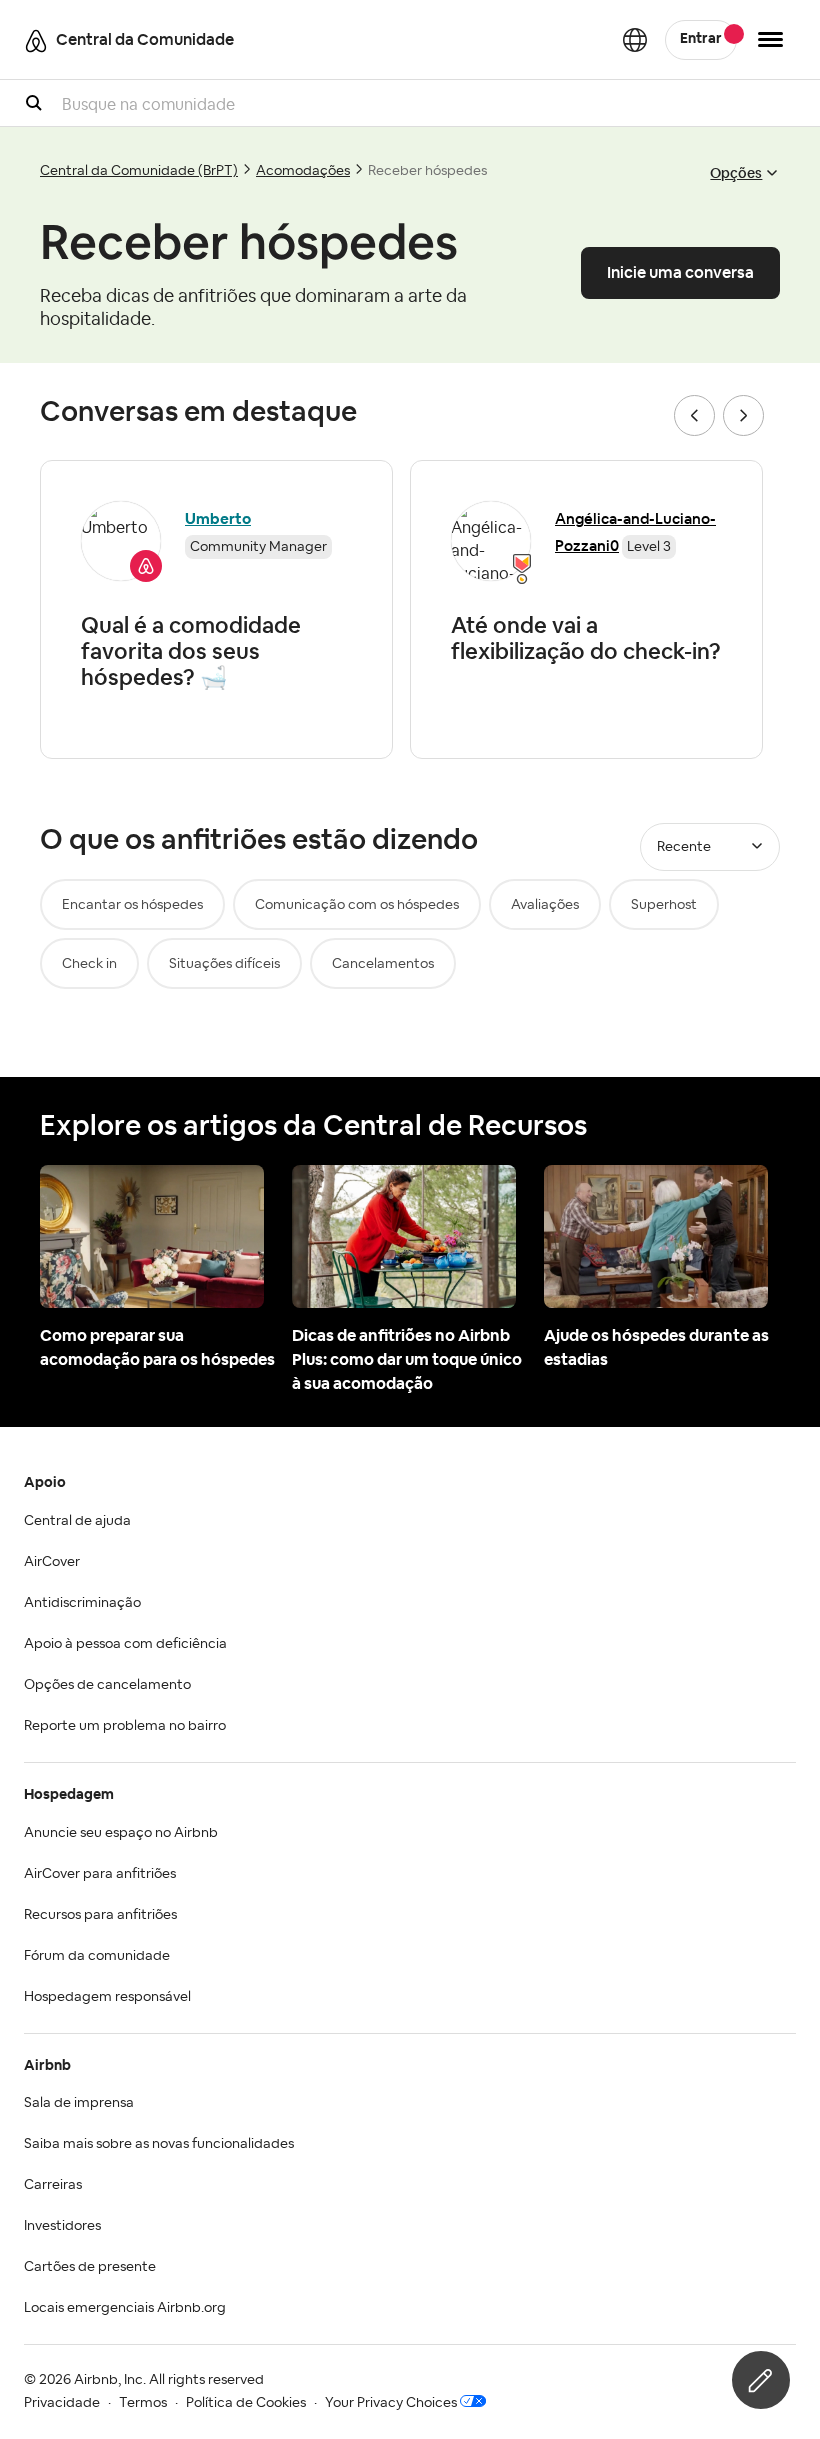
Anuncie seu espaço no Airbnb (121, 1833)
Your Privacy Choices (391, 2403)
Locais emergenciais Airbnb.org (125, 2308)
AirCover (52, 1562)
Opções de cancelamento (107, 1685)
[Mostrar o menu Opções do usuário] (770, 39)
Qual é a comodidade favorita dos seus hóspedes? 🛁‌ (191, 651)
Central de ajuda (77, 1521)
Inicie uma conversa (680, 272)
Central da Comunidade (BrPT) (139, 171)
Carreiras (53, 2185)
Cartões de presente (90, 2267)
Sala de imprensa (79, 2103)
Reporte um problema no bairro (125, 1726)
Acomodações (303, 171)
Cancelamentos (383, 964)
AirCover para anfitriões (100, 1874)
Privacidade (62, 2403)
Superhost (664, 905)
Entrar (701, 39)
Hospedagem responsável (107, 1997)
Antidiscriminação (82, 1603)
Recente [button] (684, 847)
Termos (143, 2403)
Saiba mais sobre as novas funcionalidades (159, 2144)
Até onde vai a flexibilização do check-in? (586, 638)
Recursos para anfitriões (100, 1915)
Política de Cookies (246, 2403)
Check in (89, 964)
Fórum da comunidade (97, 1956)
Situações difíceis (224, 964)
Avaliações (545, 905)
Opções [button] (736, 173)
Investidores (62, 2226)
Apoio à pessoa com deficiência (125, 1644)
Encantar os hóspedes (132, 905)
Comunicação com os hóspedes (357, 905)
